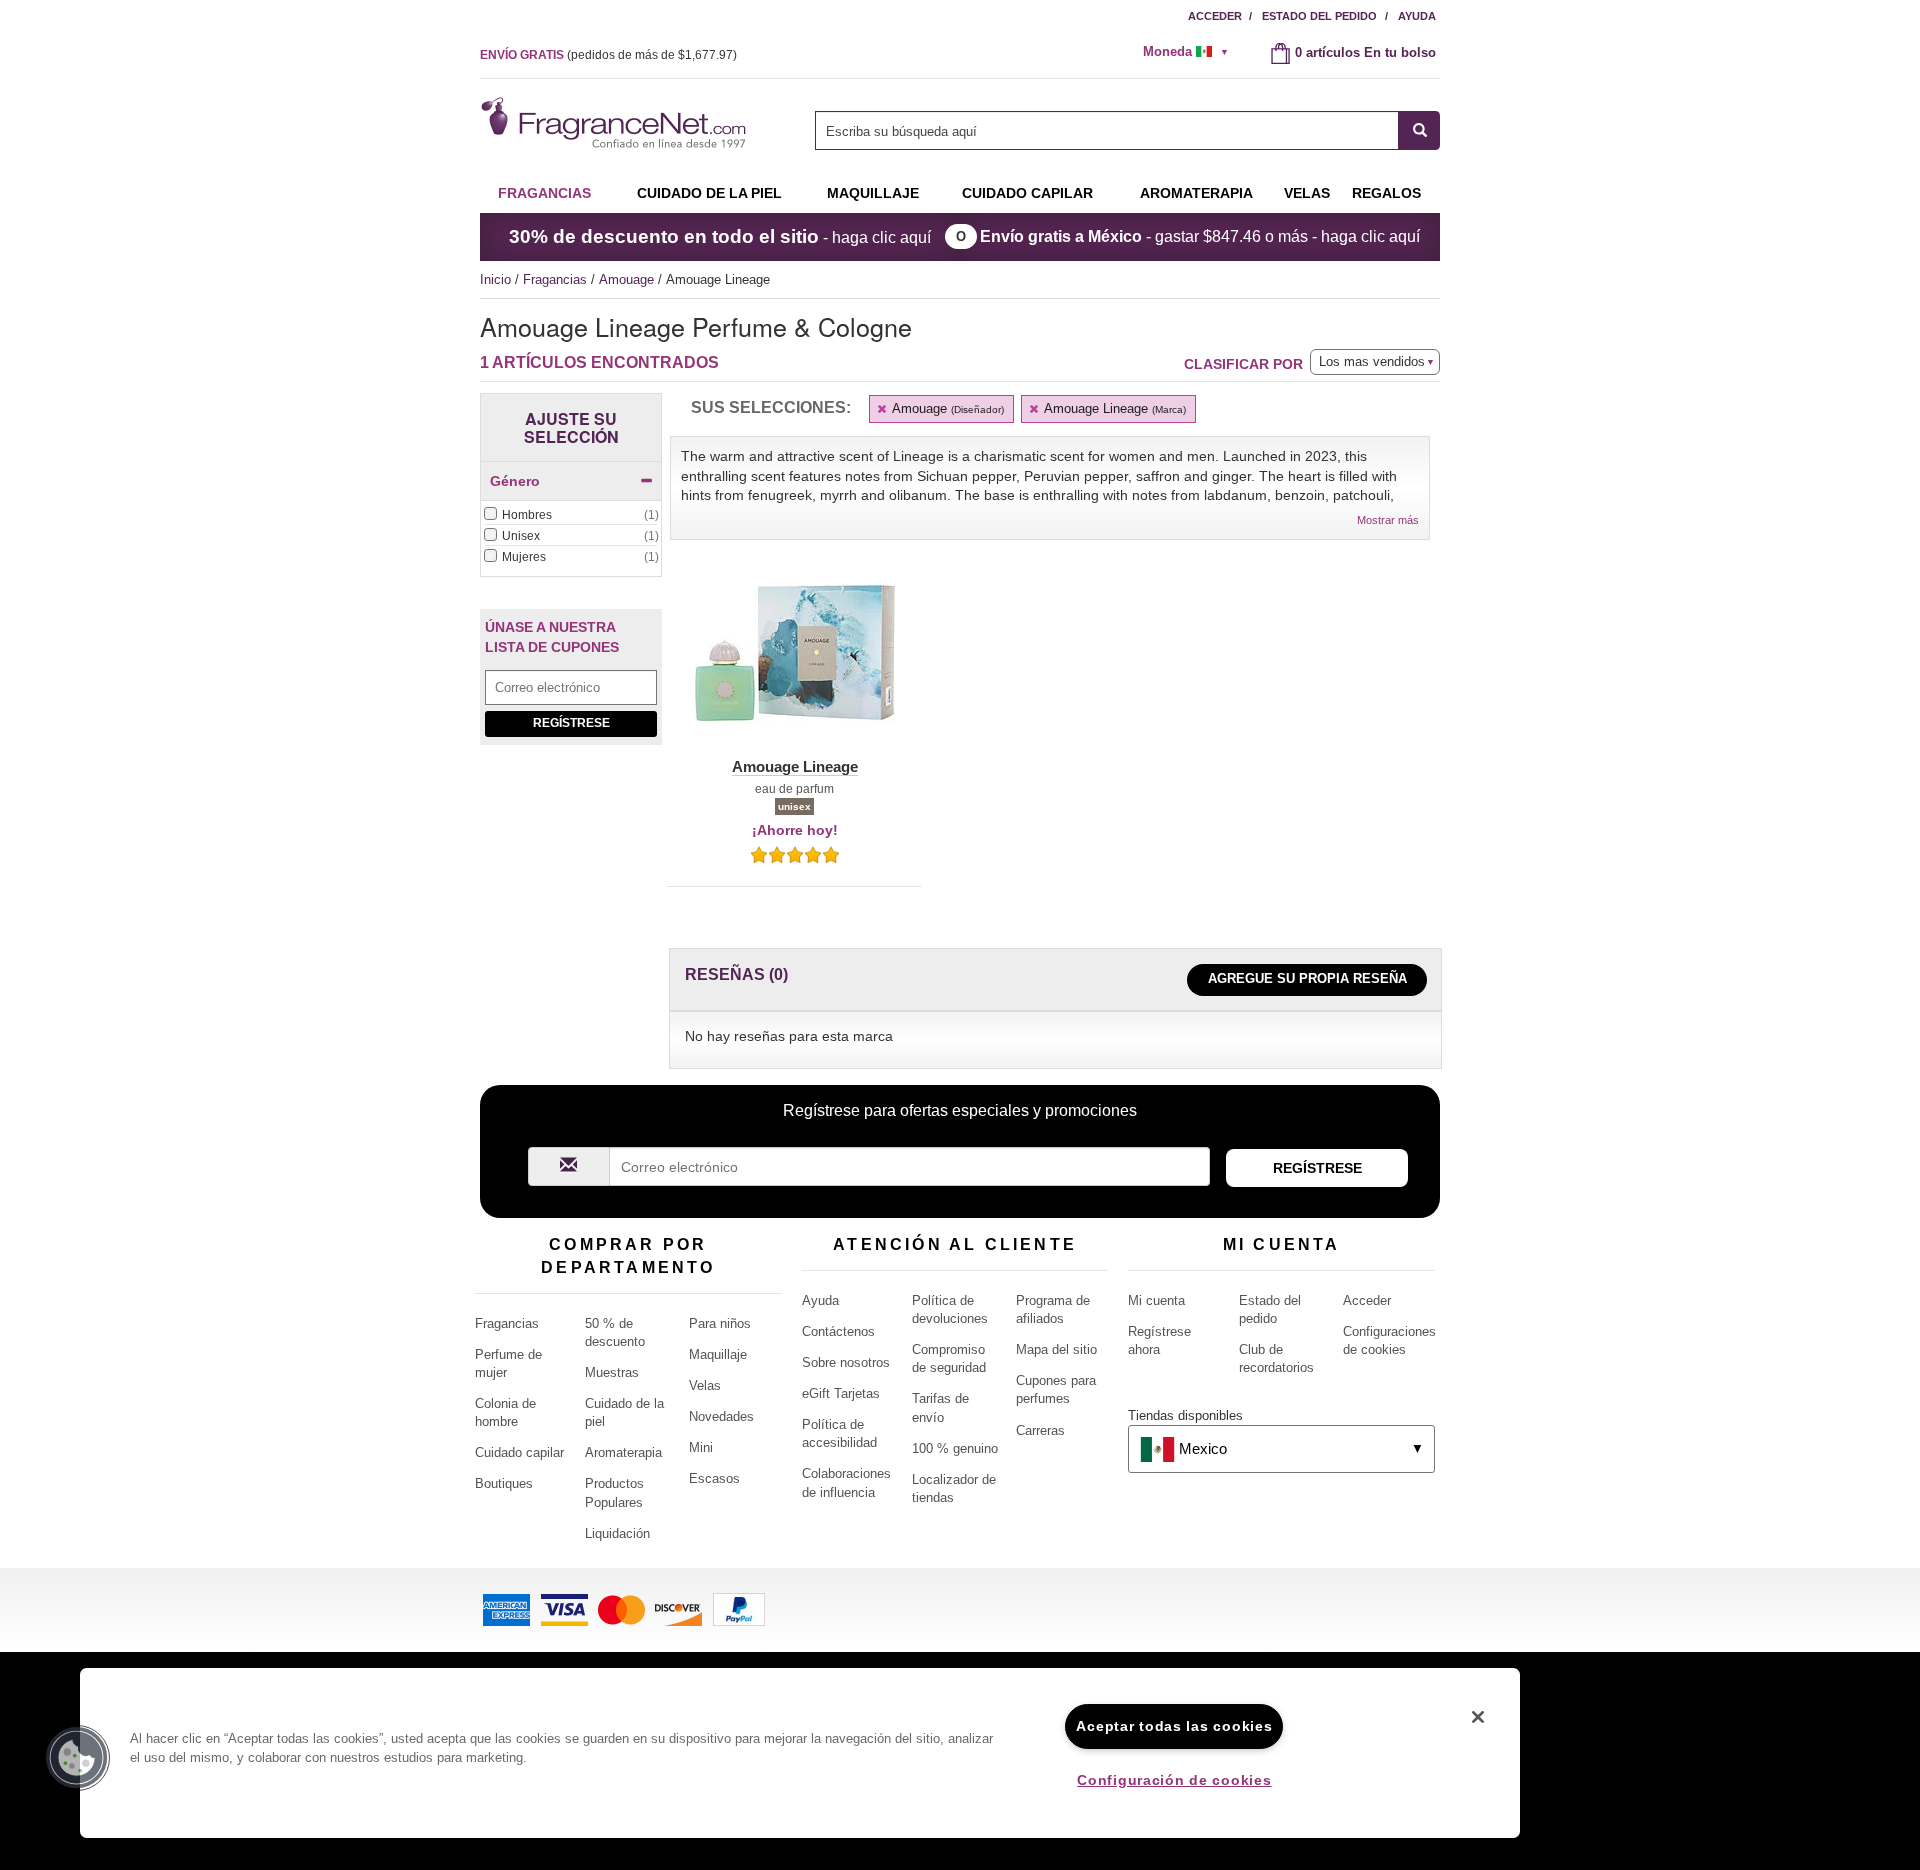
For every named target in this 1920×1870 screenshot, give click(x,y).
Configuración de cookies (1174, 1780)
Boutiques (504, 1483)
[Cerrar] (1478, 1717)
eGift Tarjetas (841, 1393)
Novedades (721, 1416)
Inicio (495, 279)
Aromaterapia (623, 1452)
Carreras (1040, 1430)
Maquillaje (873, 193)
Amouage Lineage (1113, 408)
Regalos (1386, 193)
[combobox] (1127, 130)
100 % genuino (955, 1448)
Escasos (714, 1478)
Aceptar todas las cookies (1174, 1726)
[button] (794, 665)
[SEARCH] (1419, 130)
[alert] (1192, 52)
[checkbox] (571, 516)
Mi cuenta (1156, 1300)
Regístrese (571, 723)
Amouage (628, 279)
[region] (800, 1753)
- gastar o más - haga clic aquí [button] (1200, 236)
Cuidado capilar (1027, 193)
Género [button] (515, 481)
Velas (705, 1385)
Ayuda (1417, 16)
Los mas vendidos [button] (1372, 361)
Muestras (612, 1372)
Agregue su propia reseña (1307, 978)
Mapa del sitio (1056, 1349)
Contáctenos (838, 1331)
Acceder (1215, 16)
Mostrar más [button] (1388, 520)
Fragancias (544, 193)
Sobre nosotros (846, 1362)
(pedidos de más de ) (608, 55)
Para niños (720, 1323)
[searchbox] (1107, 130)
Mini (701, 1447)
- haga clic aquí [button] (720, 236)
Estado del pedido (1319, 16)
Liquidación (617, 1533)
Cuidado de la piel (709, 193)
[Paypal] (739, 1608)
